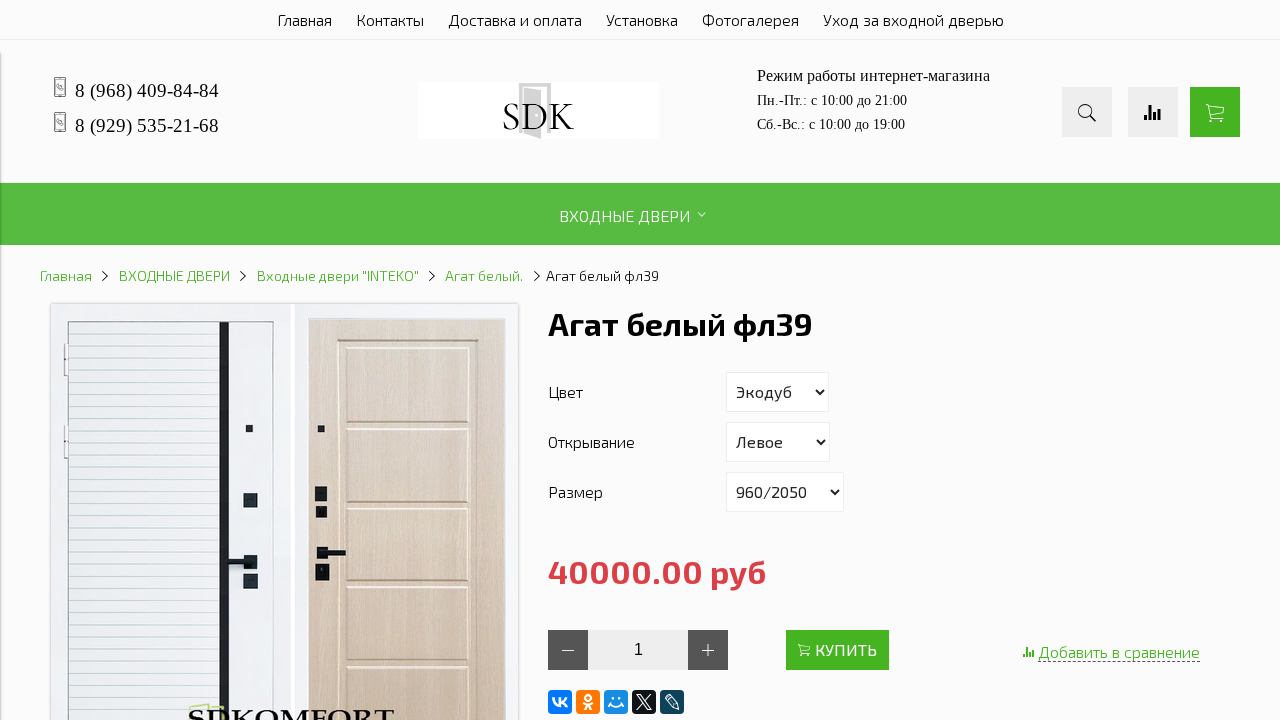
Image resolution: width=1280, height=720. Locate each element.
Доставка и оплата (515, 19)
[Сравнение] (1153, 112)
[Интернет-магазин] (538, 132)
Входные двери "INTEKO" (338, 275)
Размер (575, 491)
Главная (304, 19)
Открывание (591, 441)
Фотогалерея (750, 19)
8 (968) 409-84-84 (147, 90)
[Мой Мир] (616, 702)
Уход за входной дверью (913, 19)
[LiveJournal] (672, 702)
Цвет (565, 391)
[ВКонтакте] (560, 702)
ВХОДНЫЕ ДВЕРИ (174, 275)
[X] (644, 702)
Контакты (390, 19)
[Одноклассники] (588, 702)
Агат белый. (484, 275)
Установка (642, 19)
